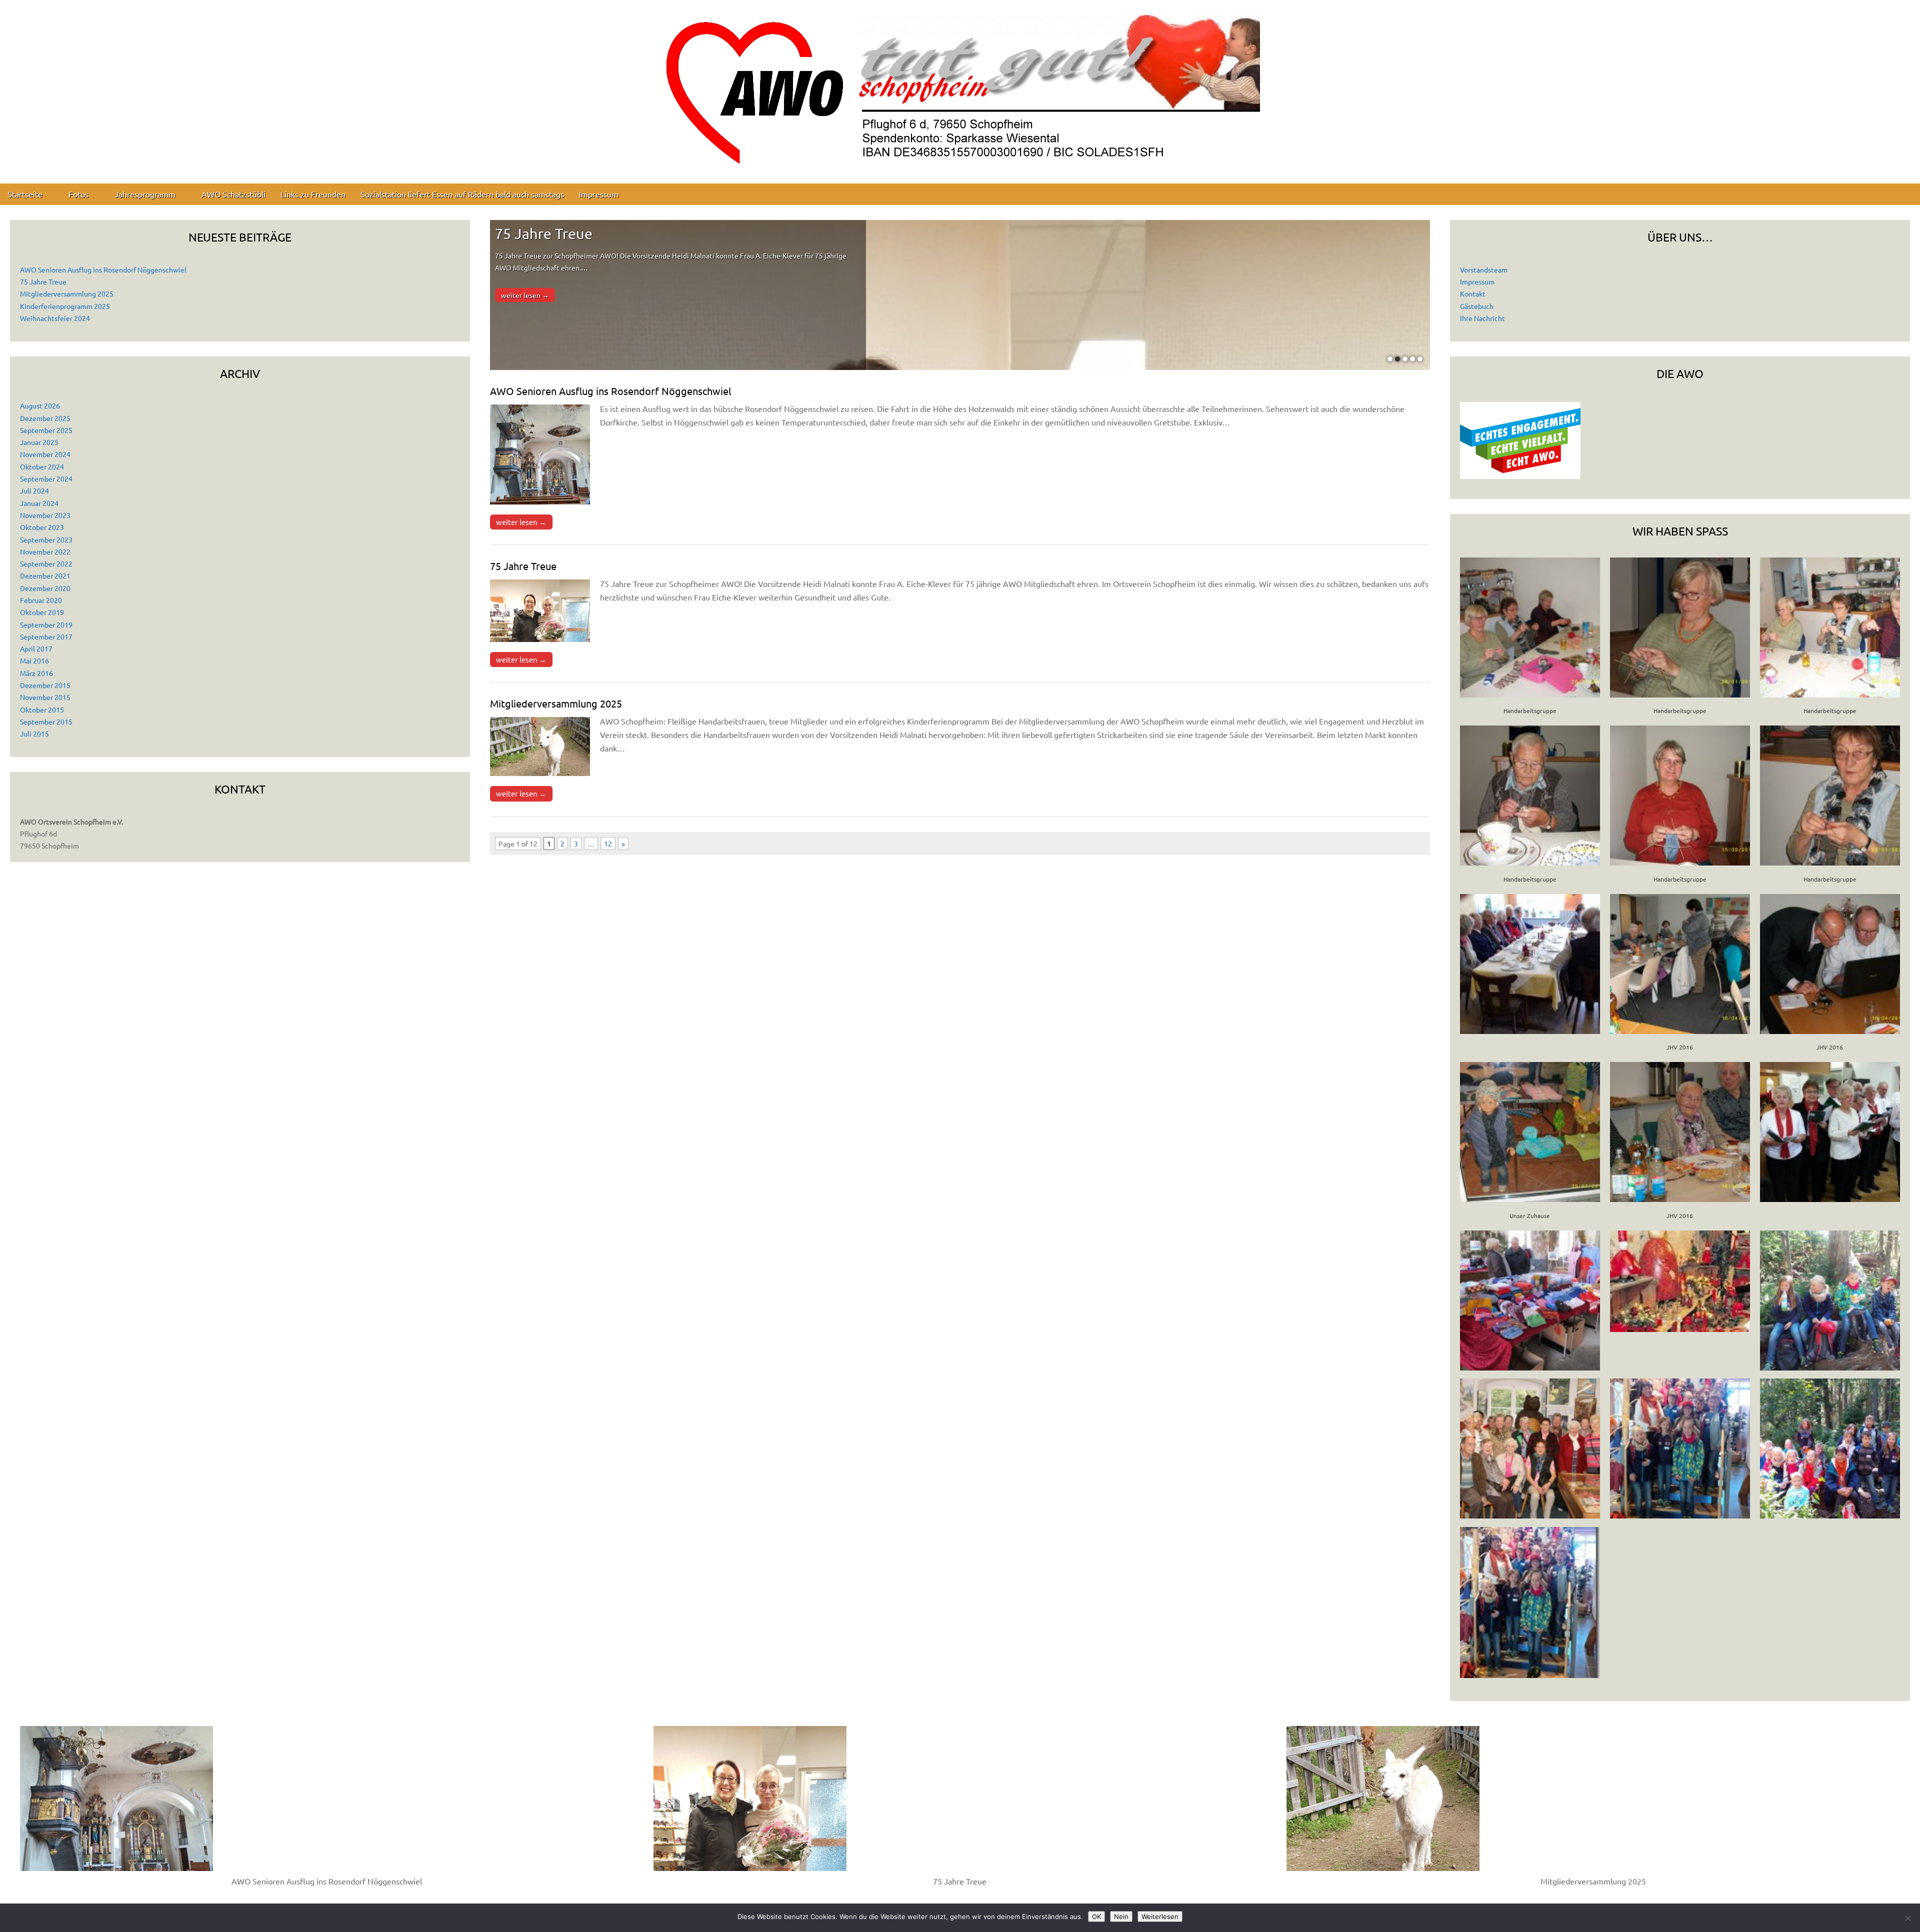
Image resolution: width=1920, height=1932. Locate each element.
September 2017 (46, 636)
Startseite (25, 194)
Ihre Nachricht (1482, 318)
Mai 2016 (34, 660)
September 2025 (46, 430)
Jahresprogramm (145, 194)
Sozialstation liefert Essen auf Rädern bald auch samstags (462, 194)
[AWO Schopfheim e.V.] (960, 84)
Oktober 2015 (42, 709)
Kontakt (1473, 293)
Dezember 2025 (45, 418)
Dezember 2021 (45, 575)
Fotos (78, 194)
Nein (1121, 1916)
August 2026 (40, 405)
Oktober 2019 (42, 612)
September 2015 (46, 721)
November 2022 (45, 551)
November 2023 (45, 515)
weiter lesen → (525, 295)
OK (1096, 1916)
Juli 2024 (34, 490)
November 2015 (45, 697)
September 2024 (46, 478)
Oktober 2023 (42, 527)
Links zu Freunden (313, 194)
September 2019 (46, 624)
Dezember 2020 (45, 588)
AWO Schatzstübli (233, 194)
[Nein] (1907, 1918)
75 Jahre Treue (43, 281)
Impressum (599, 194)
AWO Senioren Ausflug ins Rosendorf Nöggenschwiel (103, 269)
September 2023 (46, 539)
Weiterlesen (1160, 1916)
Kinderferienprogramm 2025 (65, 306)
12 (608, 843)
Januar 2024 (39, 503)
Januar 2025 (39, 442)
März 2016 (36, 673)
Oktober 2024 (42, 466)
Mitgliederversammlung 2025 (67, 293)
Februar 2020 (41, 600)
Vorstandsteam (1484, 269)
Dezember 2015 (45, 685)
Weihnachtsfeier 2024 (55, 318)
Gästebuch (1477, 306)
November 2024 (45, 454)
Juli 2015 (34, 733)
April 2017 (36, 648)
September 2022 (46, 563)
